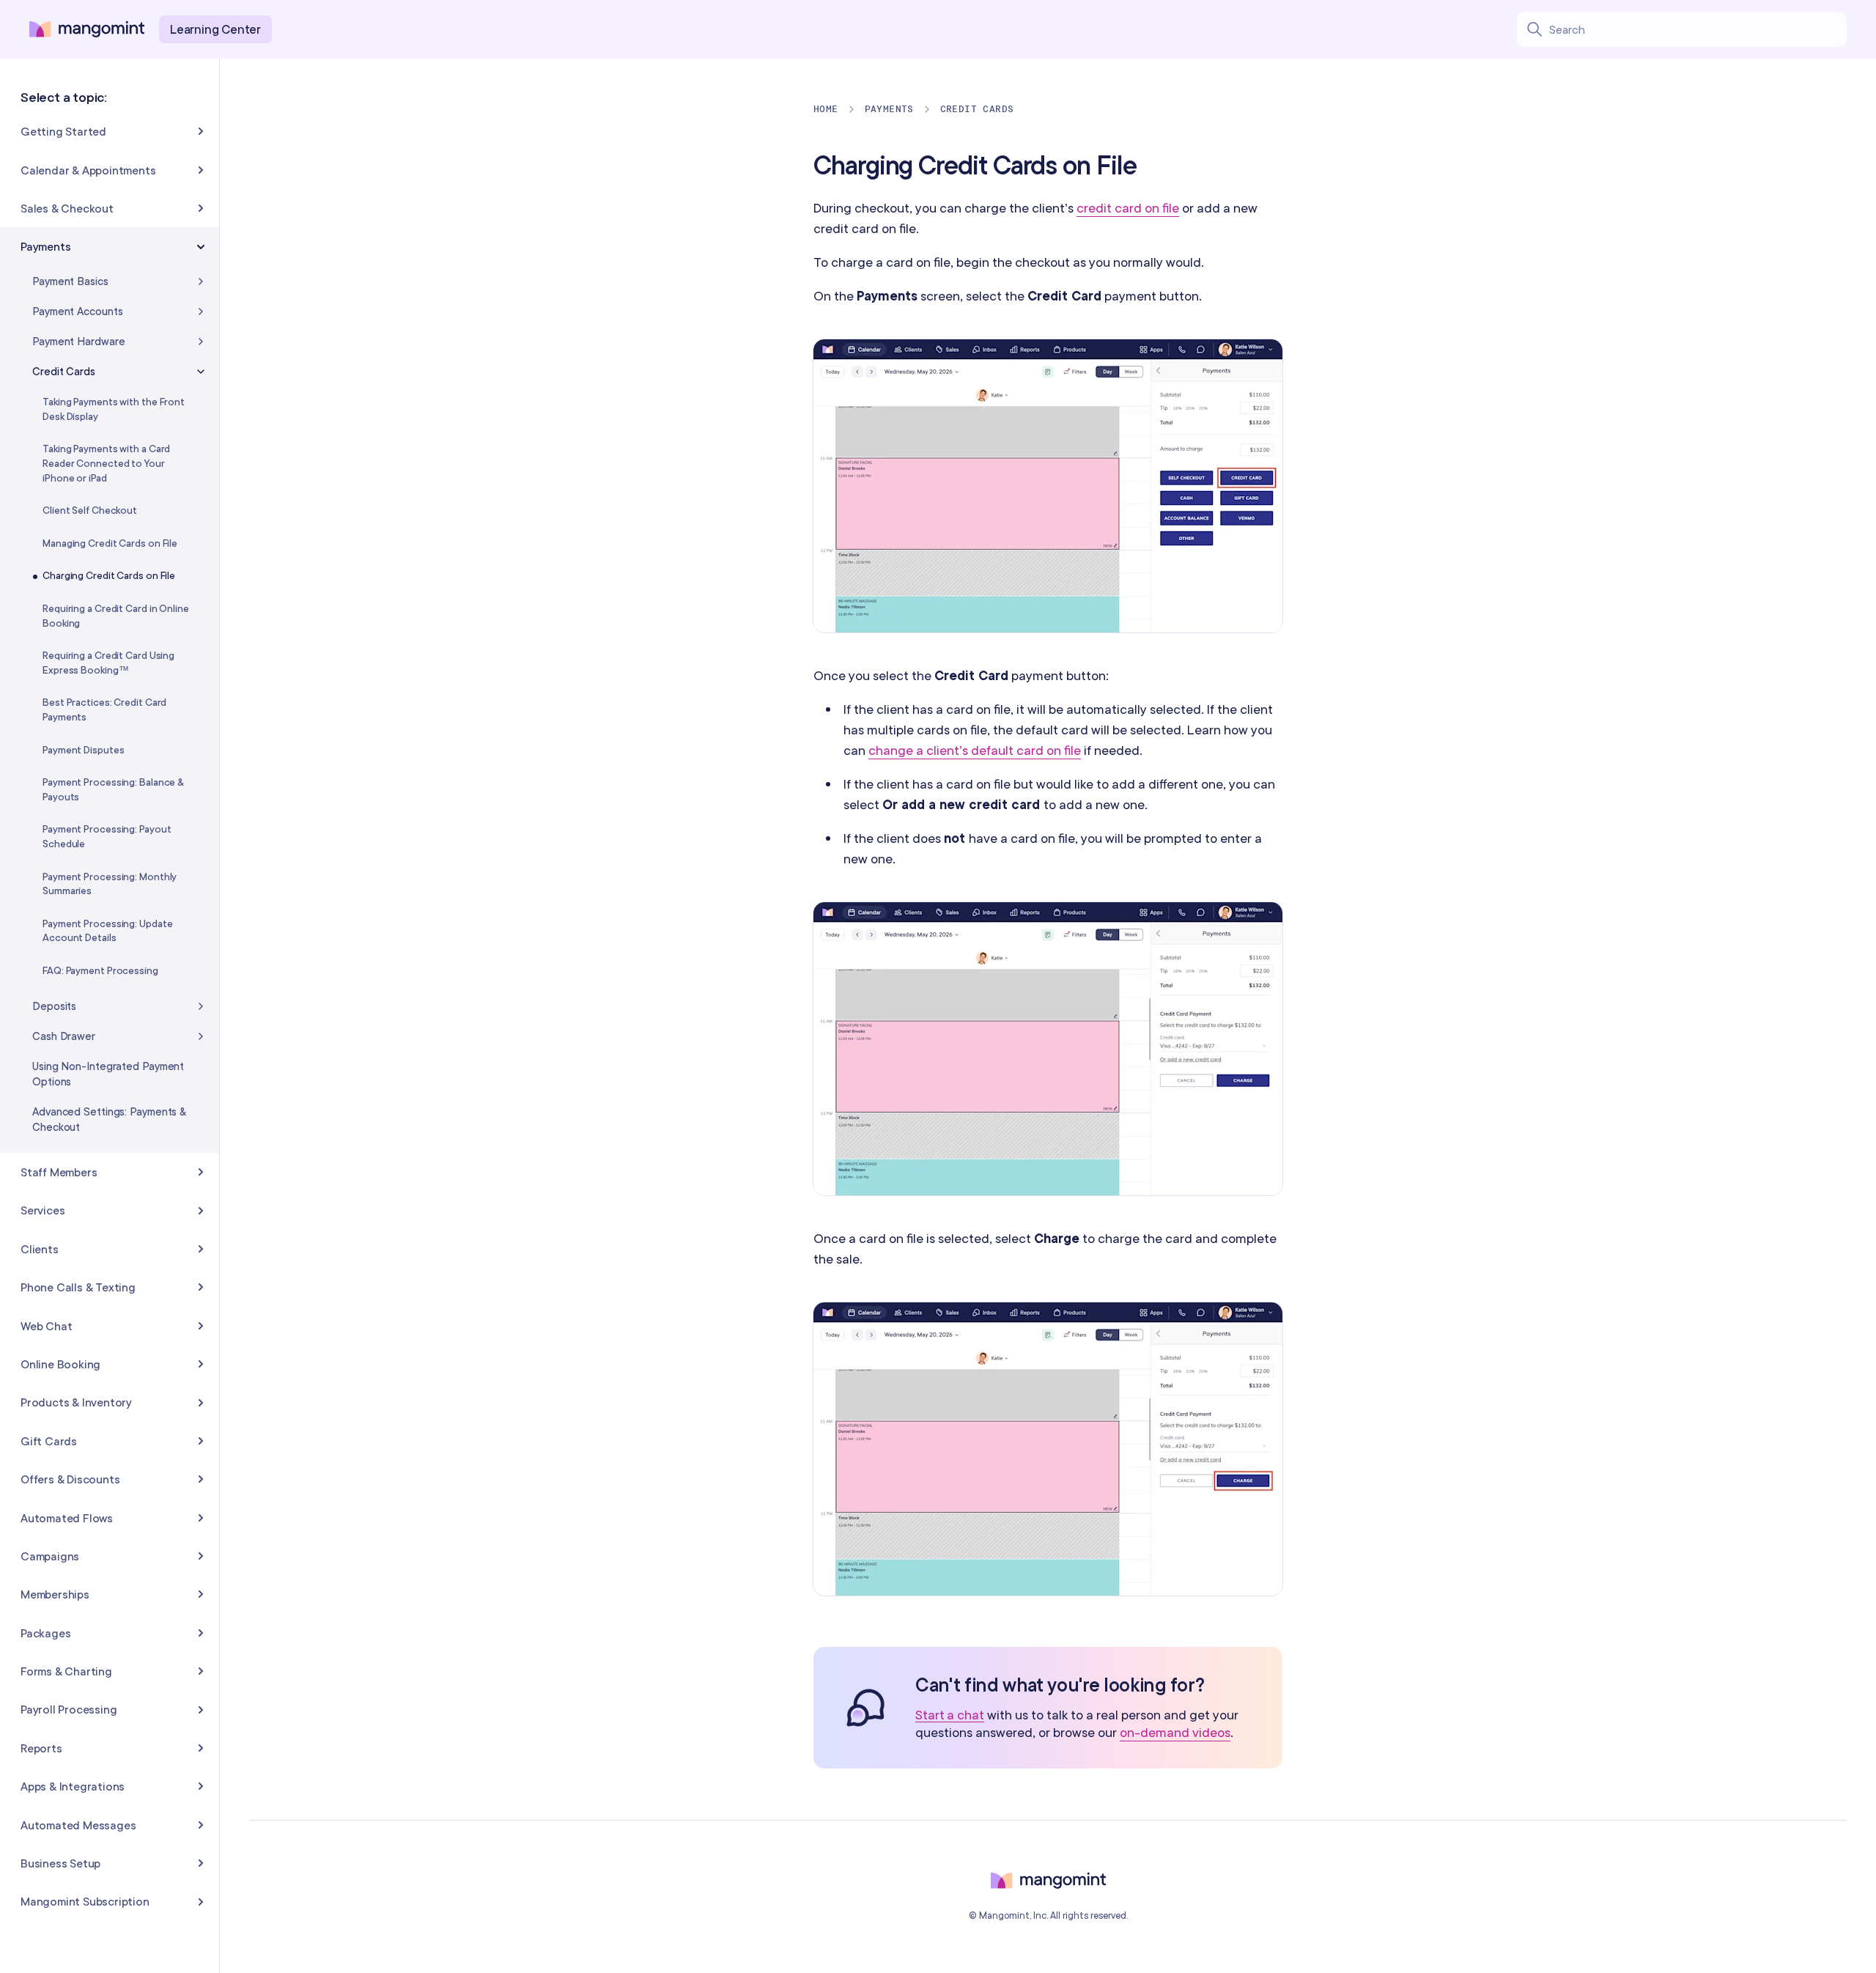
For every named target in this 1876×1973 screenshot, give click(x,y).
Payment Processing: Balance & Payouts (113, 789)
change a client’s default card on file (975, 750)
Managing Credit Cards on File (110, 543)
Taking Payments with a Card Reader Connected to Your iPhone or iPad (106, 463)
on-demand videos (1175, 1732)
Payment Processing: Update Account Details (107, 931)
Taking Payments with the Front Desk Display (114, 409)
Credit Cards (977, 109)
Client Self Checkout (90, 510)
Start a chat (950, 1715)
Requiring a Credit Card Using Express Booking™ (108, 663)
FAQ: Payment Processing (100, 970)
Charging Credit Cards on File (109, 575)
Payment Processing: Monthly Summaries (110, 884)
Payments (889, 109)
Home (826, 109)
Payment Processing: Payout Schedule (107, 836)
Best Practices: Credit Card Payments (104, 709)
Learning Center (215, 29)
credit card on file (1128, 208)
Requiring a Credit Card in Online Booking (116, 616)
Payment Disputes (83, 750)
